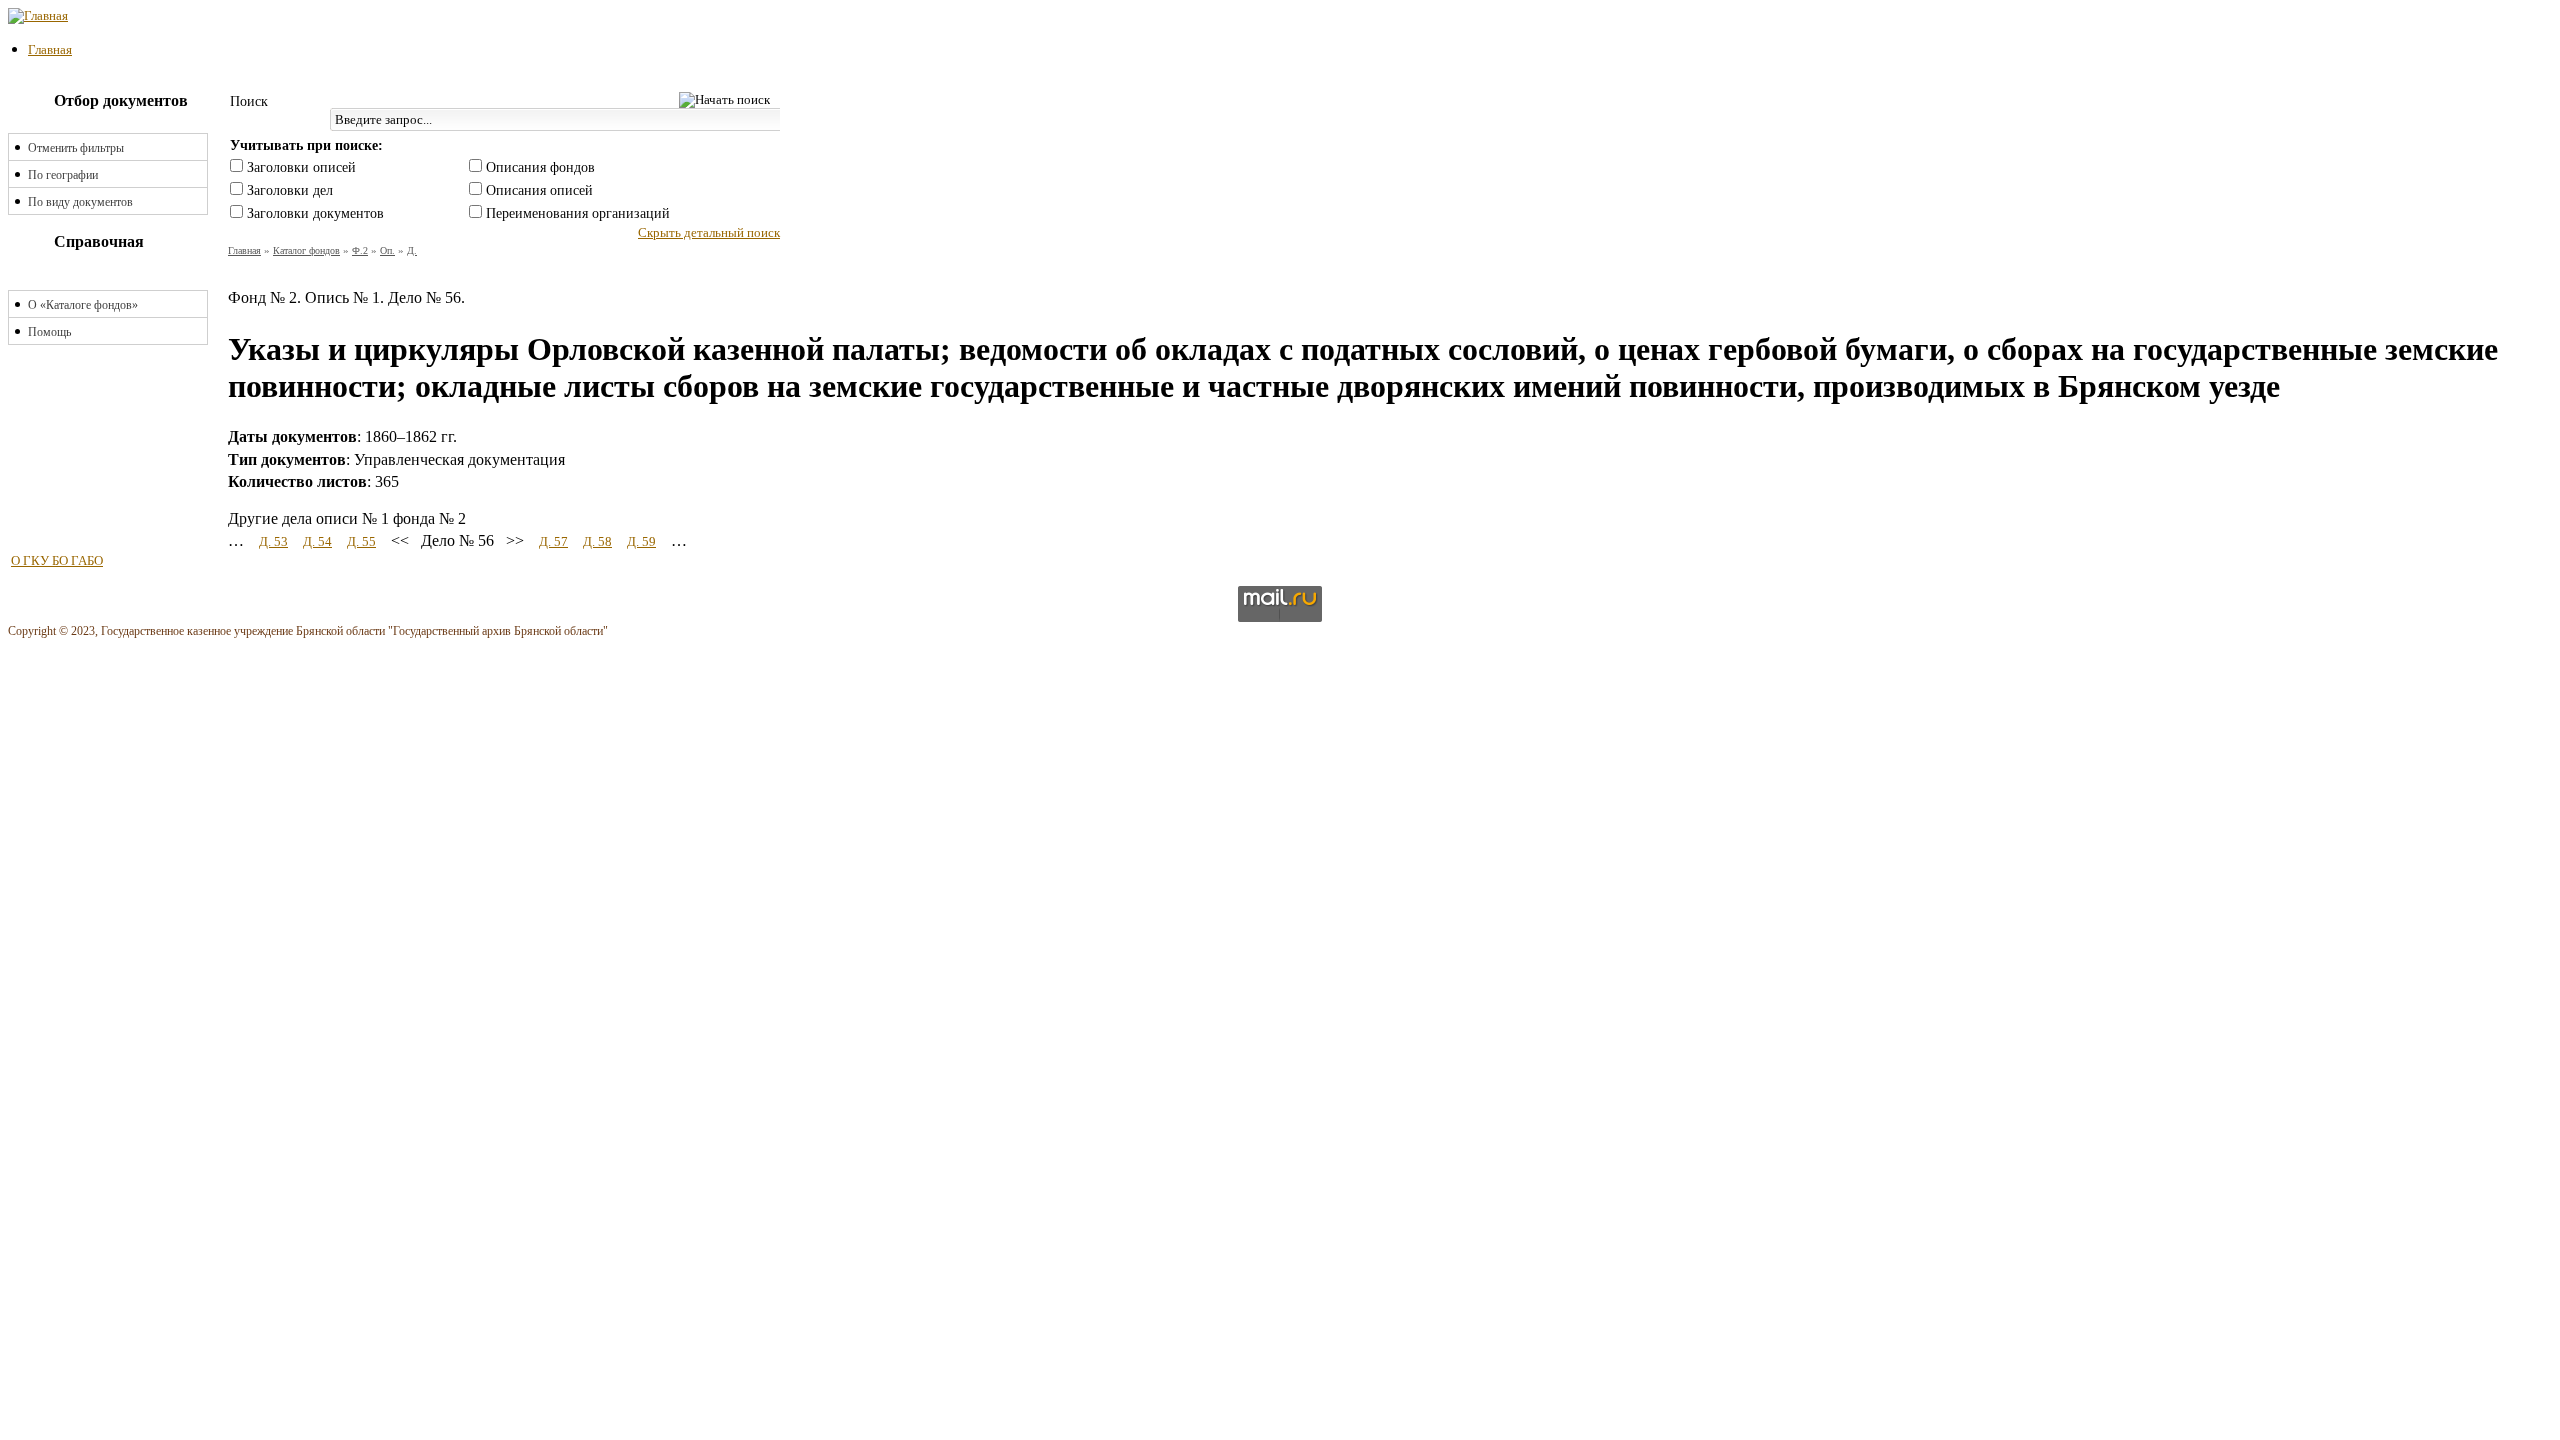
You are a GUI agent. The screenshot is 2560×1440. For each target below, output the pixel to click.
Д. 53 (273, 541)
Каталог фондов (306, 250)
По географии (63, 175)
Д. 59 (641, 541)
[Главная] (38, 15)
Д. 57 (553, 541)
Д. (412, 250)
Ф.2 (360, 250)
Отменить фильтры (76, 148)
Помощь (49, 332)
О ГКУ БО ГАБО (57, 560)
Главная (50, 49)
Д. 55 (361, 541)
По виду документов (80, 202)
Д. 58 (597, 541)
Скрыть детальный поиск (709, 232)
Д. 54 (317, 541)
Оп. (387, 250)
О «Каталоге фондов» (83, 305)
